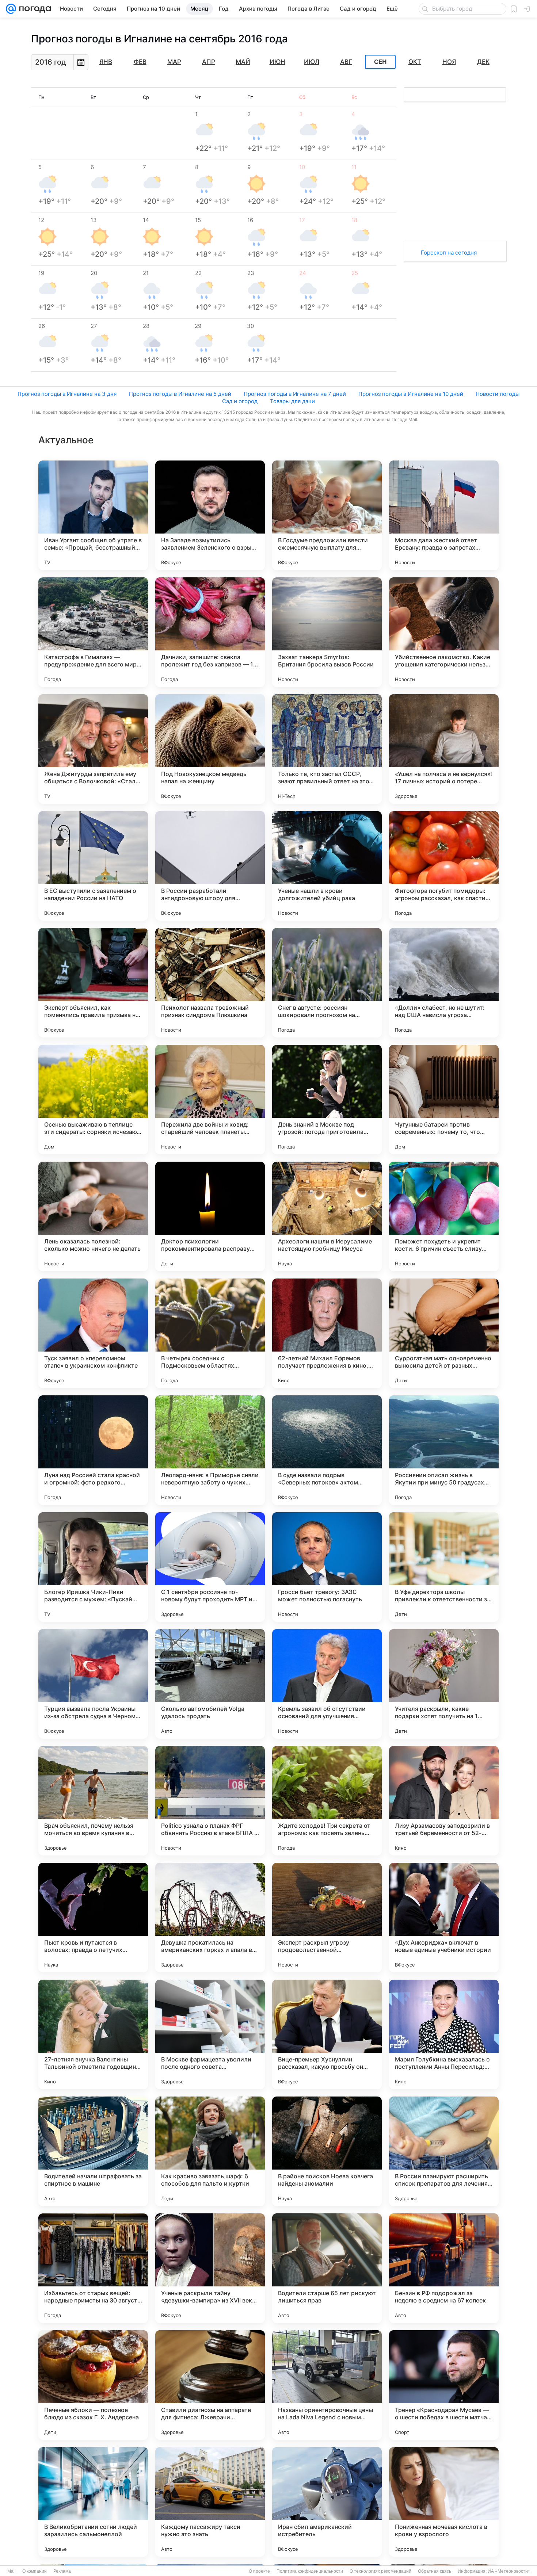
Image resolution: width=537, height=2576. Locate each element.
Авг (346, 62)
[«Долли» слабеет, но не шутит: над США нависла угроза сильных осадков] (444, 983)
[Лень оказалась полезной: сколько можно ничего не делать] (93, 1216)
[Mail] (11, 9)
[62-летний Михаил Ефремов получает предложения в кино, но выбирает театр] (327, 1333)
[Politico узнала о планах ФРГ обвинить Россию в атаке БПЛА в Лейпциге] (210, 1801)
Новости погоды (498, 394)
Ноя (449, 62)
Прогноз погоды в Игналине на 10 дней (411, 394)
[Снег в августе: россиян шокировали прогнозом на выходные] (327, 983)
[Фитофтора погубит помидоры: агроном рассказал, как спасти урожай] (444, 866)
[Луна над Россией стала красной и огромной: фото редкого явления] (93, 1450)
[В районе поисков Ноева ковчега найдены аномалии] (327, 2151)
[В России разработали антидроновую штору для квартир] (210, 866)
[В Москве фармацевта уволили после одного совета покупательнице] (210, 2034)
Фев (140, 62)
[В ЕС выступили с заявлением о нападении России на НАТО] (93, 866)
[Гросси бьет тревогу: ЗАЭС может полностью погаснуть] (327, 1567)
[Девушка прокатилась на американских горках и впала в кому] (210, 1918)
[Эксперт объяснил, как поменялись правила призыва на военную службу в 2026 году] (93, 983)
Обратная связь (435, 2571)
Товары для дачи (292, 401)
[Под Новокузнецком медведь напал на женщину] (210, 749)
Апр (209, 62)
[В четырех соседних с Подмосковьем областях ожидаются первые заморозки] (210, 1333)
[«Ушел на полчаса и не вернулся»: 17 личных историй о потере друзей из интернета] (444, 749)
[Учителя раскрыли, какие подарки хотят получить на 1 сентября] (444, 1684)
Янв (106, 62)
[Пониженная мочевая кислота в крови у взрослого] (444, 2502)
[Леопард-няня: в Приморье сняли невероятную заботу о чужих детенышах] (210, 1450)
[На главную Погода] (34, 9)
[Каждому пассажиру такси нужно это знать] (210, 2502)
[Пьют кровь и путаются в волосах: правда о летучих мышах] (93, 1918)
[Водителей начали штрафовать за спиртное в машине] (93, 2151)
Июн (277, 62)
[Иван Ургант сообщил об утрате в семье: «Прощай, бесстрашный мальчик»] (93, 515)
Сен (380, 62)
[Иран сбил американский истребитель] (327, 2502)
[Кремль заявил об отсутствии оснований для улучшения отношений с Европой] (327, 1684)
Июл (312, 62)
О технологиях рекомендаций (380, 2571)
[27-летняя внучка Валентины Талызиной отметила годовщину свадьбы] (93, 2034)
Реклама (62, 2571)
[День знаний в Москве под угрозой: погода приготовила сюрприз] (327, 1100)
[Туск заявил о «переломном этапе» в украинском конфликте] (93, 1333)
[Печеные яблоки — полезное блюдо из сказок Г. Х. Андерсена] (93, 2385)
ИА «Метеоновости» (509, 2571)
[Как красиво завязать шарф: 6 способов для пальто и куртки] (210, 2151)
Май (243, 62)
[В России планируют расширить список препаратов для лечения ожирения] (444, 2151)
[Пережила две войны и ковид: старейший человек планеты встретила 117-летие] (210, 1100)
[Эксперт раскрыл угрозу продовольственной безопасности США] (327, 1918)
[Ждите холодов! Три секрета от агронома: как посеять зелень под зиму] (327, 1801)
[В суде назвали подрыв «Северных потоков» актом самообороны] (327, 1450)
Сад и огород (240, 401)
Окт (415, 62)
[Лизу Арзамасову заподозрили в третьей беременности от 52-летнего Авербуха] (444, 1801)
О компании (35, 2571)
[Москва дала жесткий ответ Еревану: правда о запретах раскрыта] (444, 515)
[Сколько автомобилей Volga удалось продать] (210, 1684)
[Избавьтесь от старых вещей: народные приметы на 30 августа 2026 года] (93, 2268)
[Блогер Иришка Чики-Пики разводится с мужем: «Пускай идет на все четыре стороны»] (93, 1567)
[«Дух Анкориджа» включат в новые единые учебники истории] (444, 1918)
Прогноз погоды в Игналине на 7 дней (295, 394)
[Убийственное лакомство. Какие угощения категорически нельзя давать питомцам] (444, 632)
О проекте (259, 2571)
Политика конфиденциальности (310, 2571)
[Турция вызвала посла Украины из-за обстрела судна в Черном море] (93, 1684)
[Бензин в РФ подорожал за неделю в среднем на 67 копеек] (444, 2268)
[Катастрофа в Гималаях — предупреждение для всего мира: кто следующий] (93, 632)
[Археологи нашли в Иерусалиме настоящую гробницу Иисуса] (327, 1216)
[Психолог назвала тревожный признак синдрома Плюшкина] (210, 983)
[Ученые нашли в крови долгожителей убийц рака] (327, 866)
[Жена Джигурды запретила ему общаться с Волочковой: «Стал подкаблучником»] (93, 749)
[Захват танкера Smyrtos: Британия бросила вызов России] (327, 632)
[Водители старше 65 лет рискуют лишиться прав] (327, 2268)
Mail (12, 2571)
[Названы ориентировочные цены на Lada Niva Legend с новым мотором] (327, 2385)
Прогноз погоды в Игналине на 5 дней (180, 394)
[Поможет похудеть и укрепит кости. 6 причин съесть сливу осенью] (444, 1216)
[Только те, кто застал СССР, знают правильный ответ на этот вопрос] (327, 749)
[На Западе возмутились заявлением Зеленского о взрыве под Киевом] (210, 515)
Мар (174, 62)
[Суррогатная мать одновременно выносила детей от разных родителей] (444, 1333)
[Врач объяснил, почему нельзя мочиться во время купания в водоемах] (93, 1801)
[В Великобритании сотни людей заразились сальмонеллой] (93, 2502)
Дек (483, 62)
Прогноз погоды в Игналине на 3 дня (67, 394)
